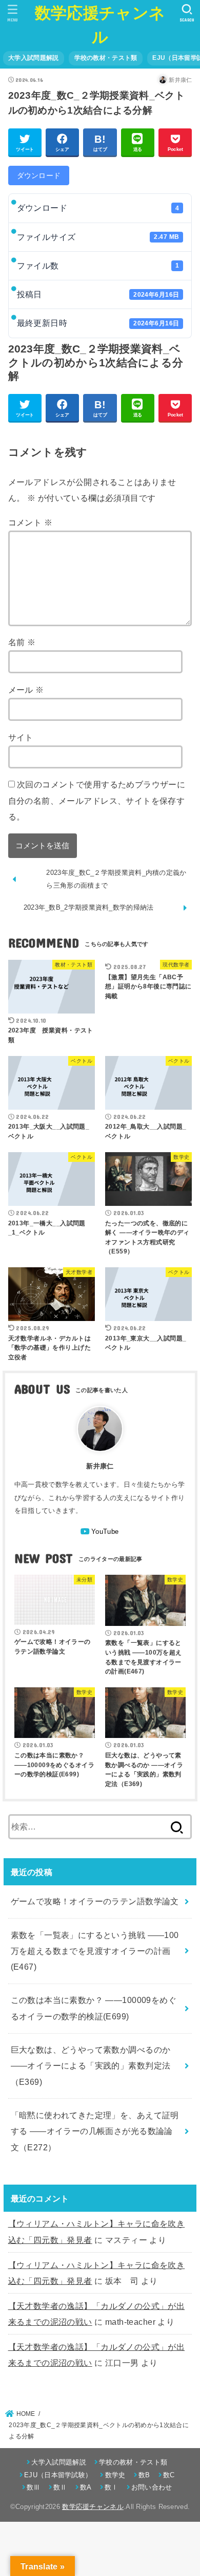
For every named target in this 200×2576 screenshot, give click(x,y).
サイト (21, 737)
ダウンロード (39, 175)
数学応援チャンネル (93, 2507)
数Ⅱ (60, 2487)
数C (169, 2475)
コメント (30, 522)
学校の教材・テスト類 (106, 58)
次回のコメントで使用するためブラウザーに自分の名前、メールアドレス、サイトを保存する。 (97, 800)
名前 (22, 642)
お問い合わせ (152, 2487)
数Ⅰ (112, 2487)
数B (144, 2475)
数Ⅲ (34, 2487)
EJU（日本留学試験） (58, 2475)
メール (26, 690)
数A (86, 2487)
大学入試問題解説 (33, 58)
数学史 (115, 2475)
